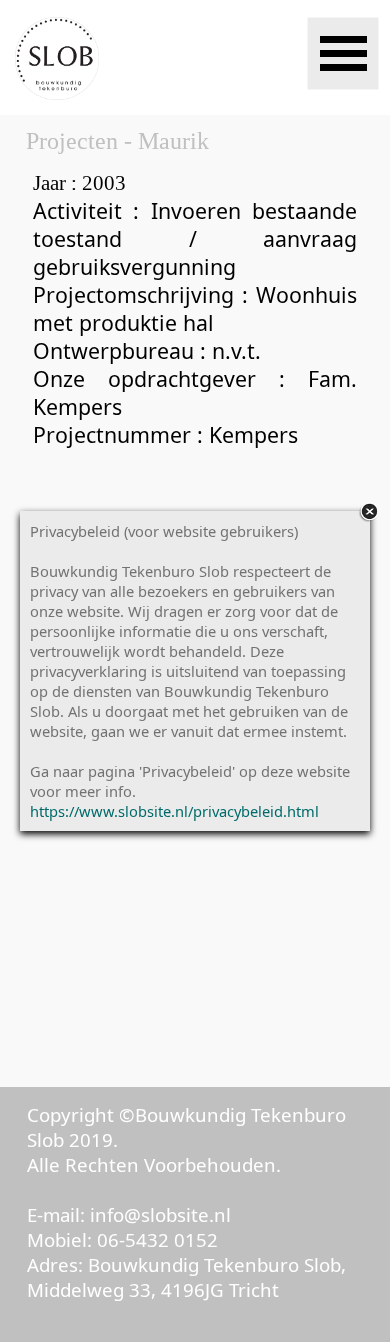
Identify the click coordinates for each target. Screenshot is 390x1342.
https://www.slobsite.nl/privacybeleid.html (174, 811)
